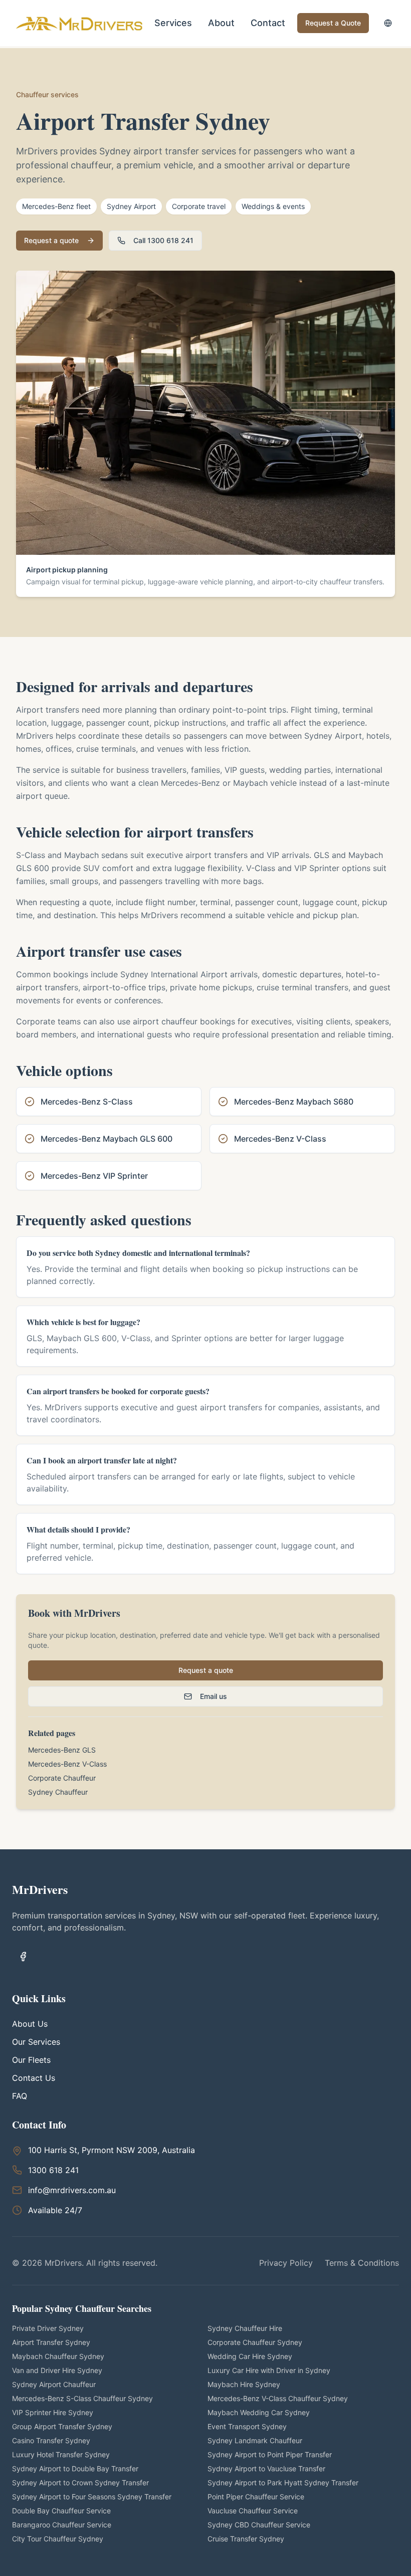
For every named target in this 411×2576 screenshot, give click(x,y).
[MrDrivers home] (83, 23)
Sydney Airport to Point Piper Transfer (270, 2454)
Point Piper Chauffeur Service (256, 2497)
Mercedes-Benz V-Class (67, 1764)
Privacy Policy (286, 2263)
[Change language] (388, 23)
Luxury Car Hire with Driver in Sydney (269, 2370)
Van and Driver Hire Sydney (57, 2370)
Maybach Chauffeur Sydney (58, 2356)
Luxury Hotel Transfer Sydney (61, 2454)
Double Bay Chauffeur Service (61, 2511)
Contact (268, 23)
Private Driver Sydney (48, 2328)
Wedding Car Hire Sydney (250, 2356)
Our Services (36, 2042)
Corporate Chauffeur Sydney (255, 2342)
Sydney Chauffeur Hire (245, 2328)
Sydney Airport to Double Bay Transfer (75, 2468)
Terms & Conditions (362, 2263)
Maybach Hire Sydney (244, 2384)
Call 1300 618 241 (163, 240)
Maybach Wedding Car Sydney (259, 2412)
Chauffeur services (47, 94)
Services (173, 23)
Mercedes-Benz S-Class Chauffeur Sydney (82, 2398)
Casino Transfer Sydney (51, 2440)
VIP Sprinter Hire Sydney (53, 2412)
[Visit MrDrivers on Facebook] (23, 1957)
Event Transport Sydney (247, 2426)
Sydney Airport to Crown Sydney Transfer (80, 2483)
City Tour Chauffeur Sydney (58, 2539)
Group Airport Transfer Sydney (62, 2426)
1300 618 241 (53, 2170)
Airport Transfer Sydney (51, 2342)
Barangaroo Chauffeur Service (62, 2525)
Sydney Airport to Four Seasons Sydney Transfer (92, 2497)
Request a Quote (333, 23)
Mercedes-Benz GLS (62, 1750)
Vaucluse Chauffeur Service (253, 2511)
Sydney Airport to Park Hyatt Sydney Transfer (283, 2483)
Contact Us (34, 2078)
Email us (214, 1696)
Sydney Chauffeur (58, 1792)
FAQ (20, 2096)
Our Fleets (31, 2060)
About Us (30, 2024)
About (221, 23)
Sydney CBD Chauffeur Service (259, 2525)
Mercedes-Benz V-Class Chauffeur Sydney (278, 2398)
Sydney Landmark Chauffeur (255, 2440)
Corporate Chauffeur (62, 1778)
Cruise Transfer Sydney (246, 2539)
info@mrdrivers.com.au (72, 2190)
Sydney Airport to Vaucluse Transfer (266, 2468)
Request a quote (51, 240)
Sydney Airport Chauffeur (54, 2384)
